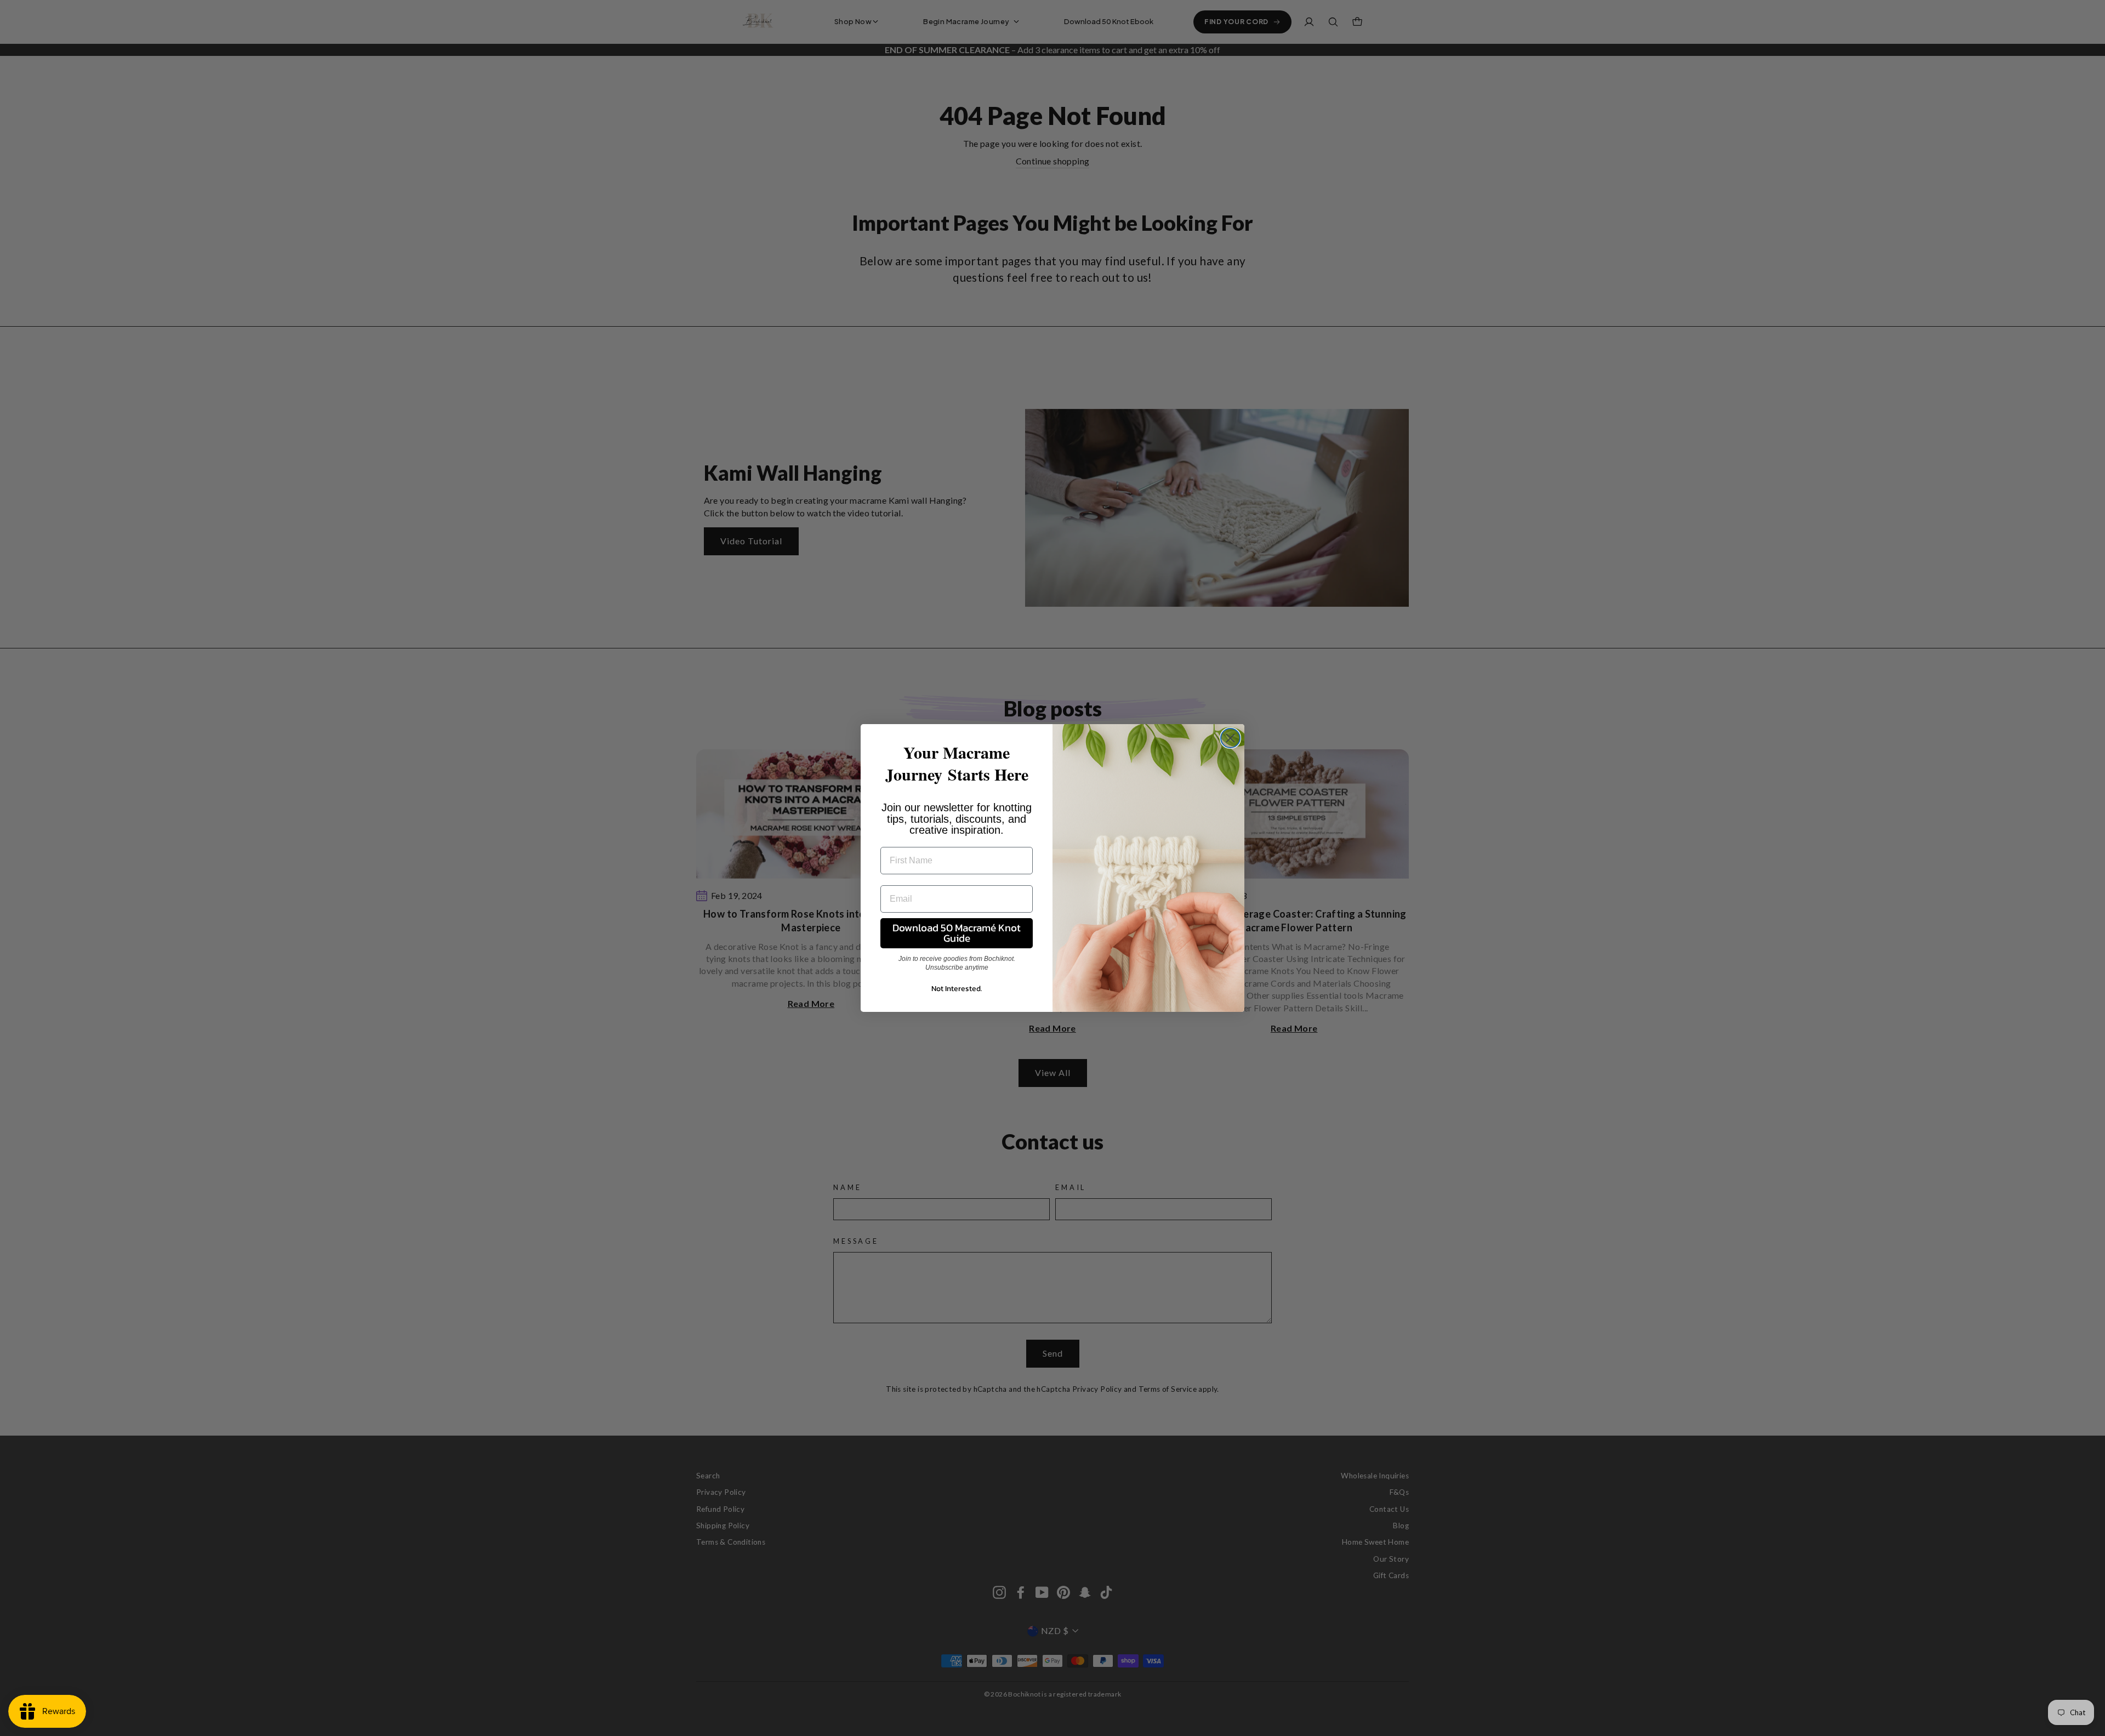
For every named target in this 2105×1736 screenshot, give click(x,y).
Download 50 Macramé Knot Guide (957, 933)
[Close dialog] (1230, 738)
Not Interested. (957, 989)
